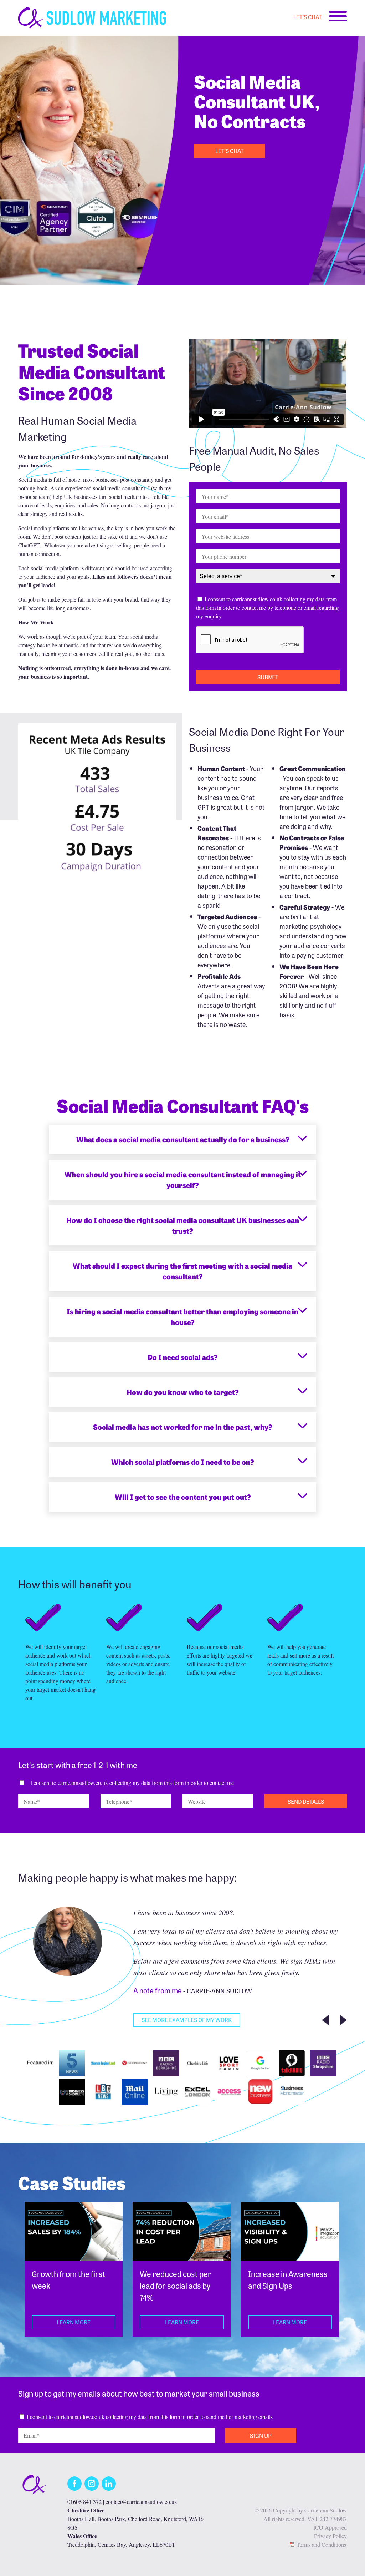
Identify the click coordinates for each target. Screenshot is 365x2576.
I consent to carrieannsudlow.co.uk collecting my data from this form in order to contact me (132, 1783)
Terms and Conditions (321, 2544)
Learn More (74, 2322)
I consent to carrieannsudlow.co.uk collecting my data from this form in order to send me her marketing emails (150, 2417)
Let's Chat (308, 17)
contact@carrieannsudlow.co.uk (141, 2502)
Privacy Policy (330, 2536)
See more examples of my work (187, 2020)
